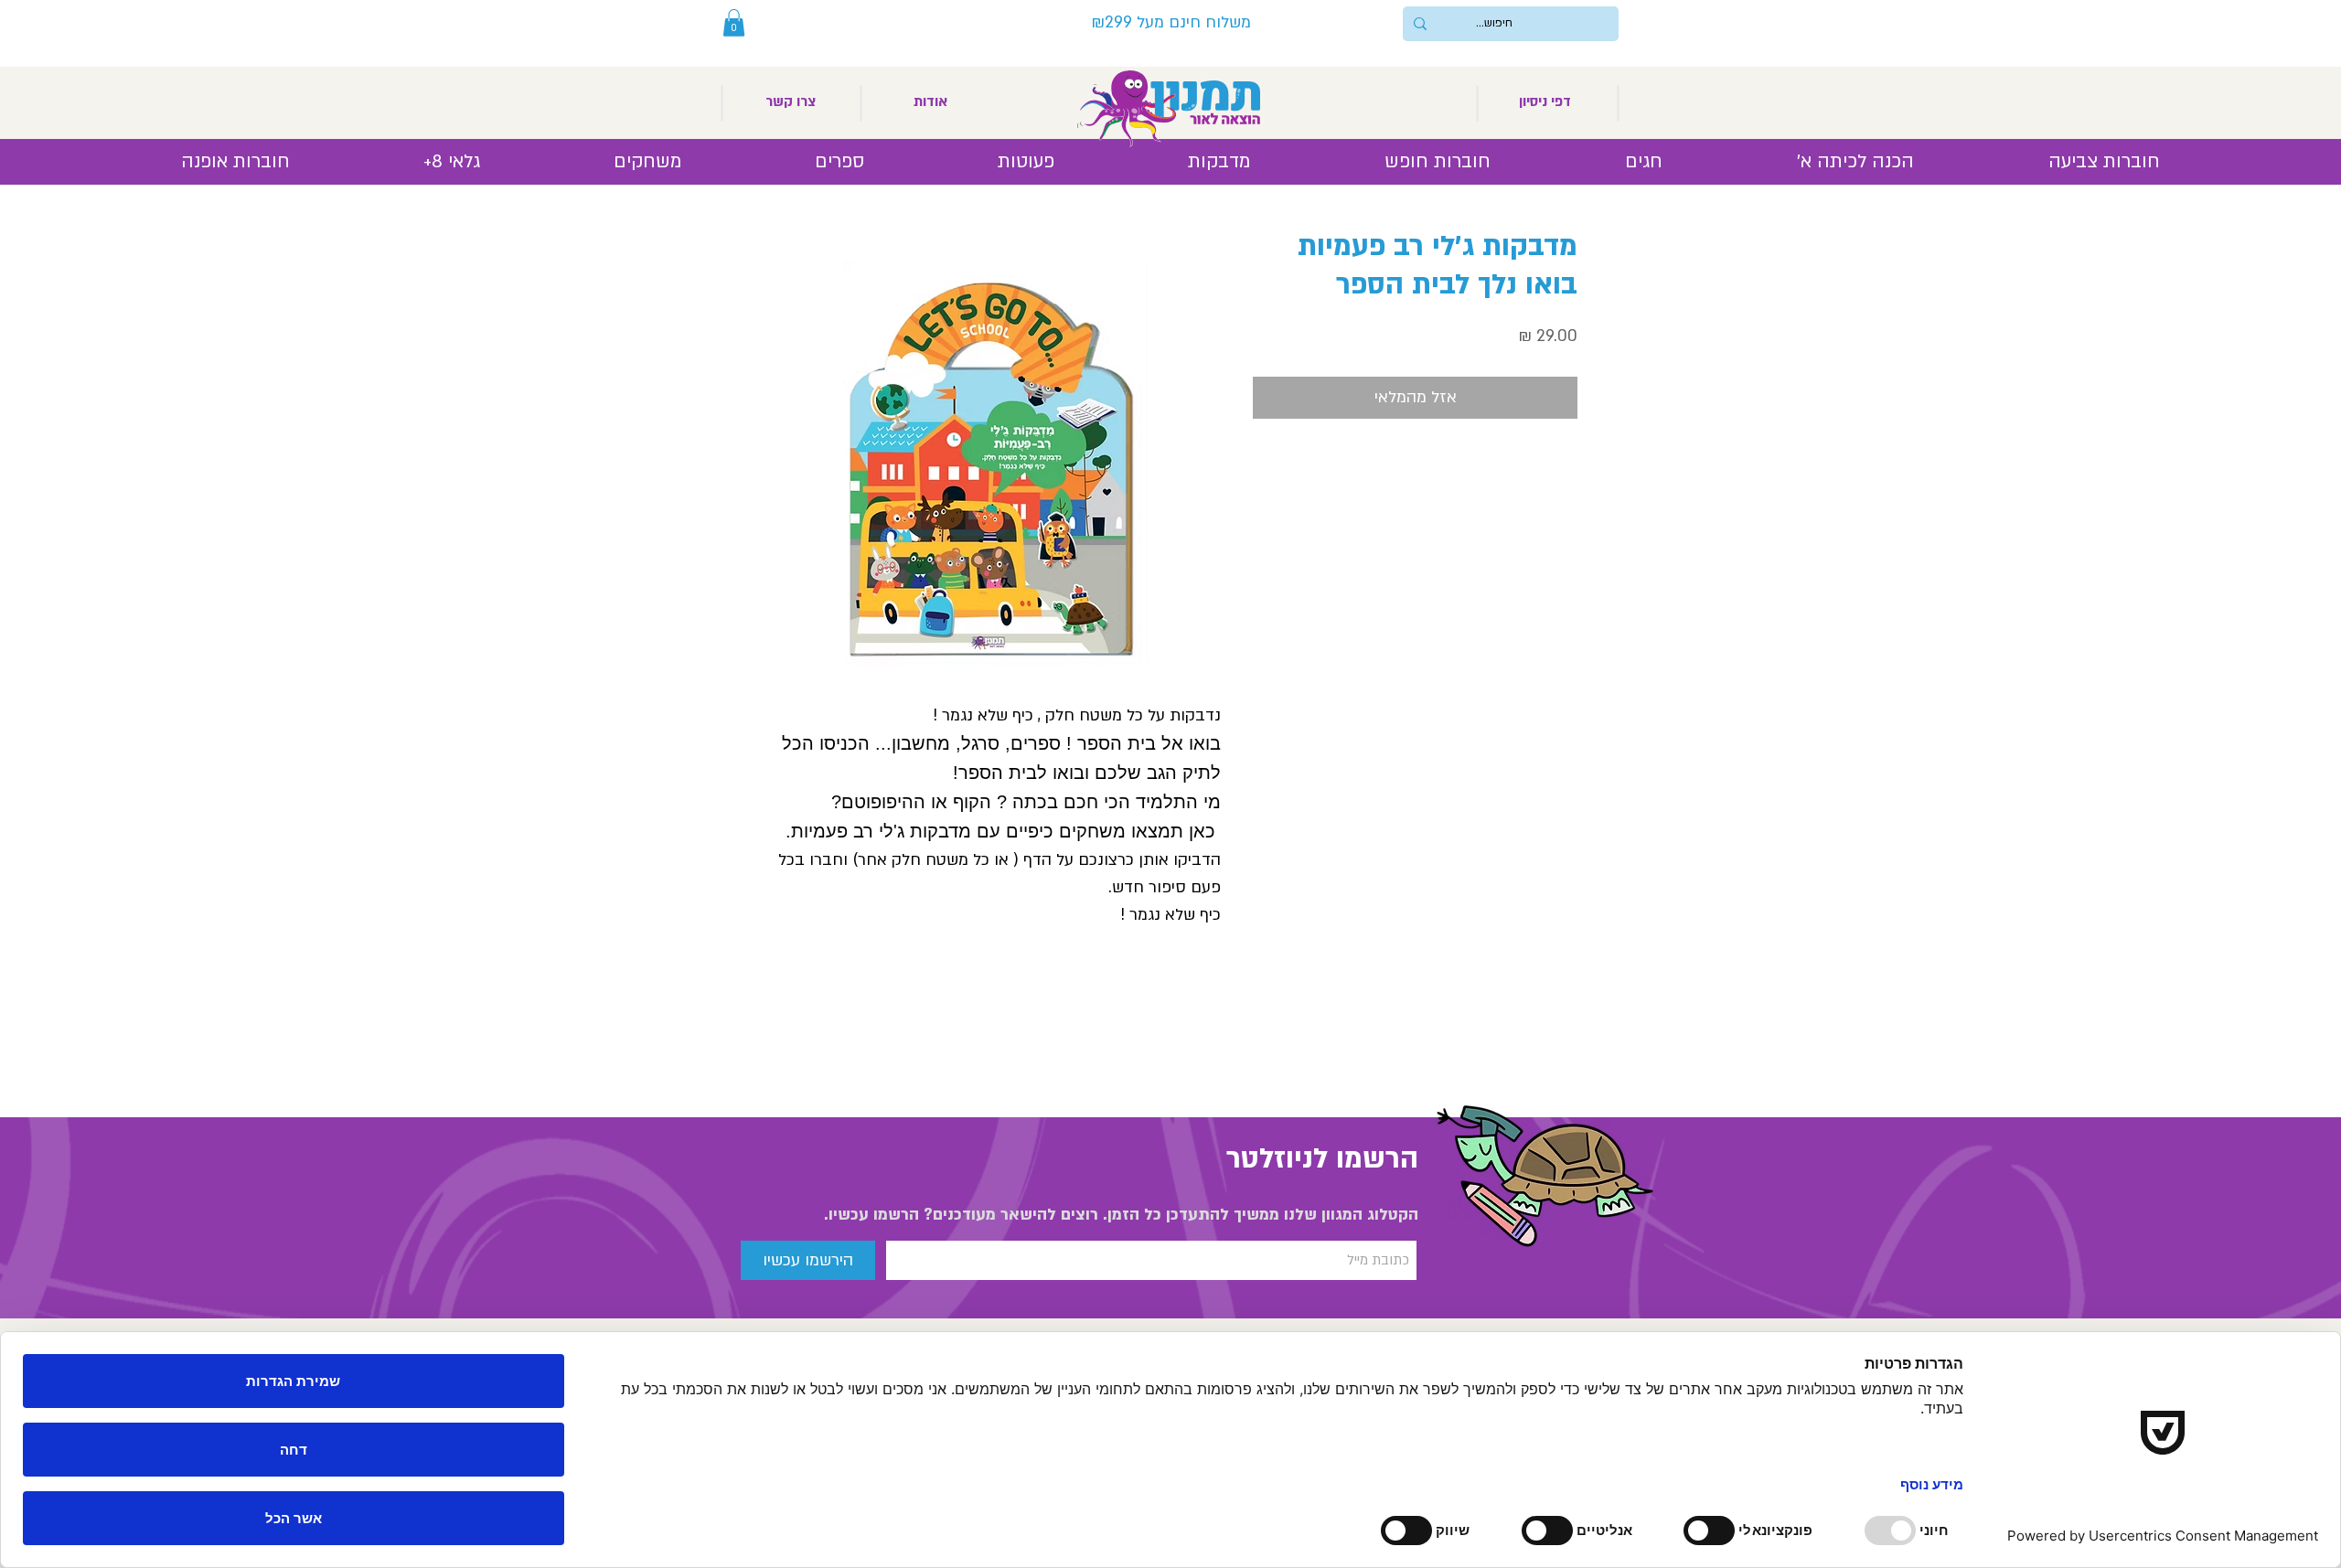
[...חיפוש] (1420, 24)
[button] (734, 23)
